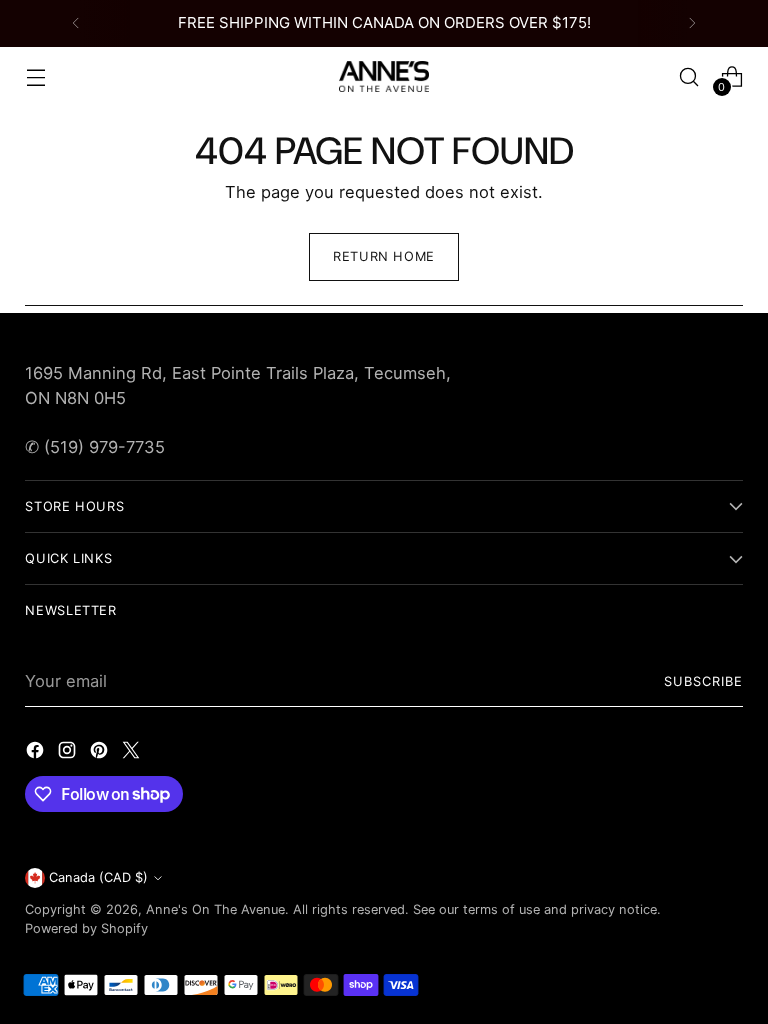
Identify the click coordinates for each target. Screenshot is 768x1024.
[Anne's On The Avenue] (384, 76)
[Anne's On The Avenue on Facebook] (37, 753)
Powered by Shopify (86, 928)
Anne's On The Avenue (215, 909)
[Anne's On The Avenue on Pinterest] (101, 753)
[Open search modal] (689, 76)
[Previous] (76, 23)
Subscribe (703, 681)
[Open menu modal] (35, 76)
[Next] (692, 23)
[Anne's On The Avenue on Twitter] (133, 753)
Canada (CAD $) (98, 877)
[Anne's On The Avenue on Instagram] (69, 753)
